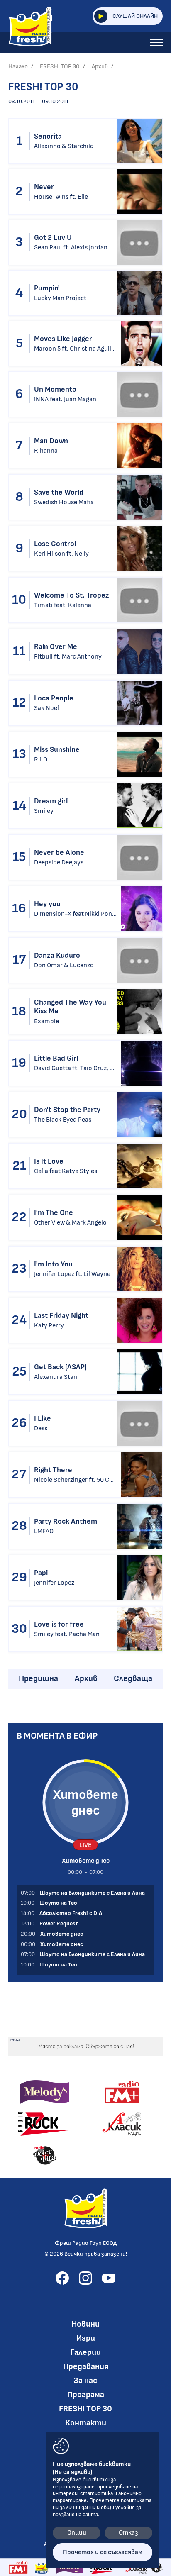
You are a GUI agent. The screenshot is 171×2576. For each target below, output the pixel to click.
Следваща (133, 1678)
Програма (86, 2395)
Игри (86, 2338)
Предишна (38, 1678)
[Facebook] (62, 2278)
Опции (77, 2533)
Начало (18, 67)
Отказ (128, 2533)
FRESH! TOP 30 (60, 67)
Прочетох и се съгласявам (103, 2552)
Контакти (86, 2423)
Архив (100, 67)
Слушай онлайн (135, 16)
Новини (85, 2324)
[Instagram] (85, 2278)
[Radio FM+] (18, 2567)
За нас (85, 2381)
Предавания (86, 2366)
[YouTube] (109, 2278)
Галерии (86, 2352)
